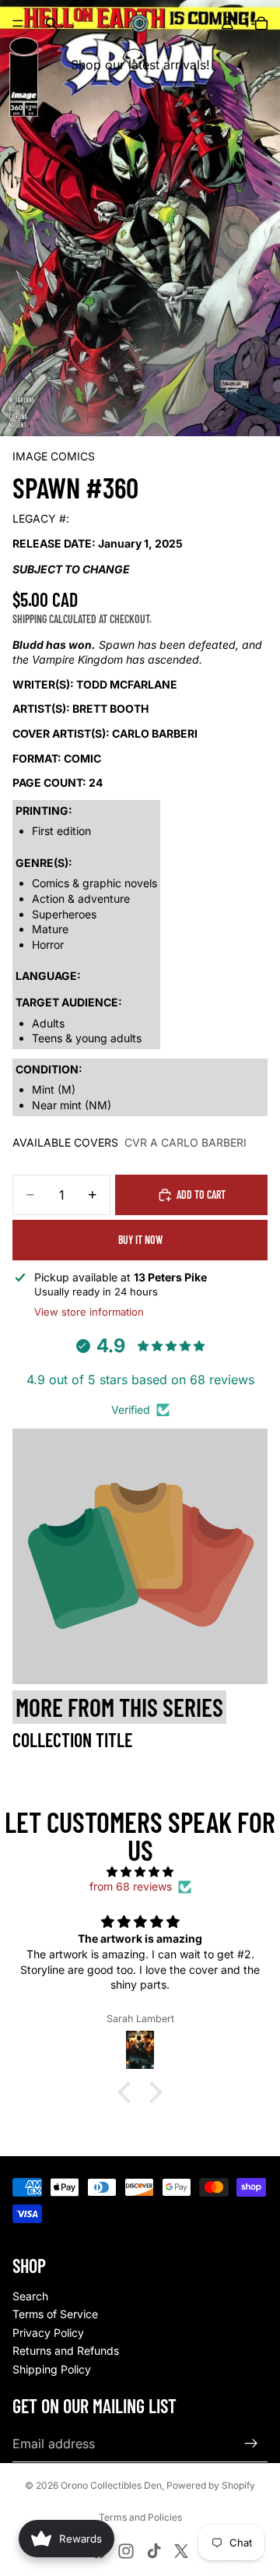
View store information (89, 1312)
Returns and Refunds (66, 2350)
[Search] (51, 23)
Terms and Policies (140, 2517)
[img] (140, 1872)
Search (30, 2296)
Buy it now (140, 1240)
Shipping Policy (52, 2369)
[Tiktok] (154, 2551)
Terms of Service (55, 2314)
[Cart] (261, 23)
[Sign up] (251, 2444)
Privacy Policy (48, 2333)
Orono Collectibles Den (111, 2485)
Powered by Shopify (211, 2485)
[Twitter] (181, 2551)
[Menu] (18, 23)
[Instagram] (126, 2551)
